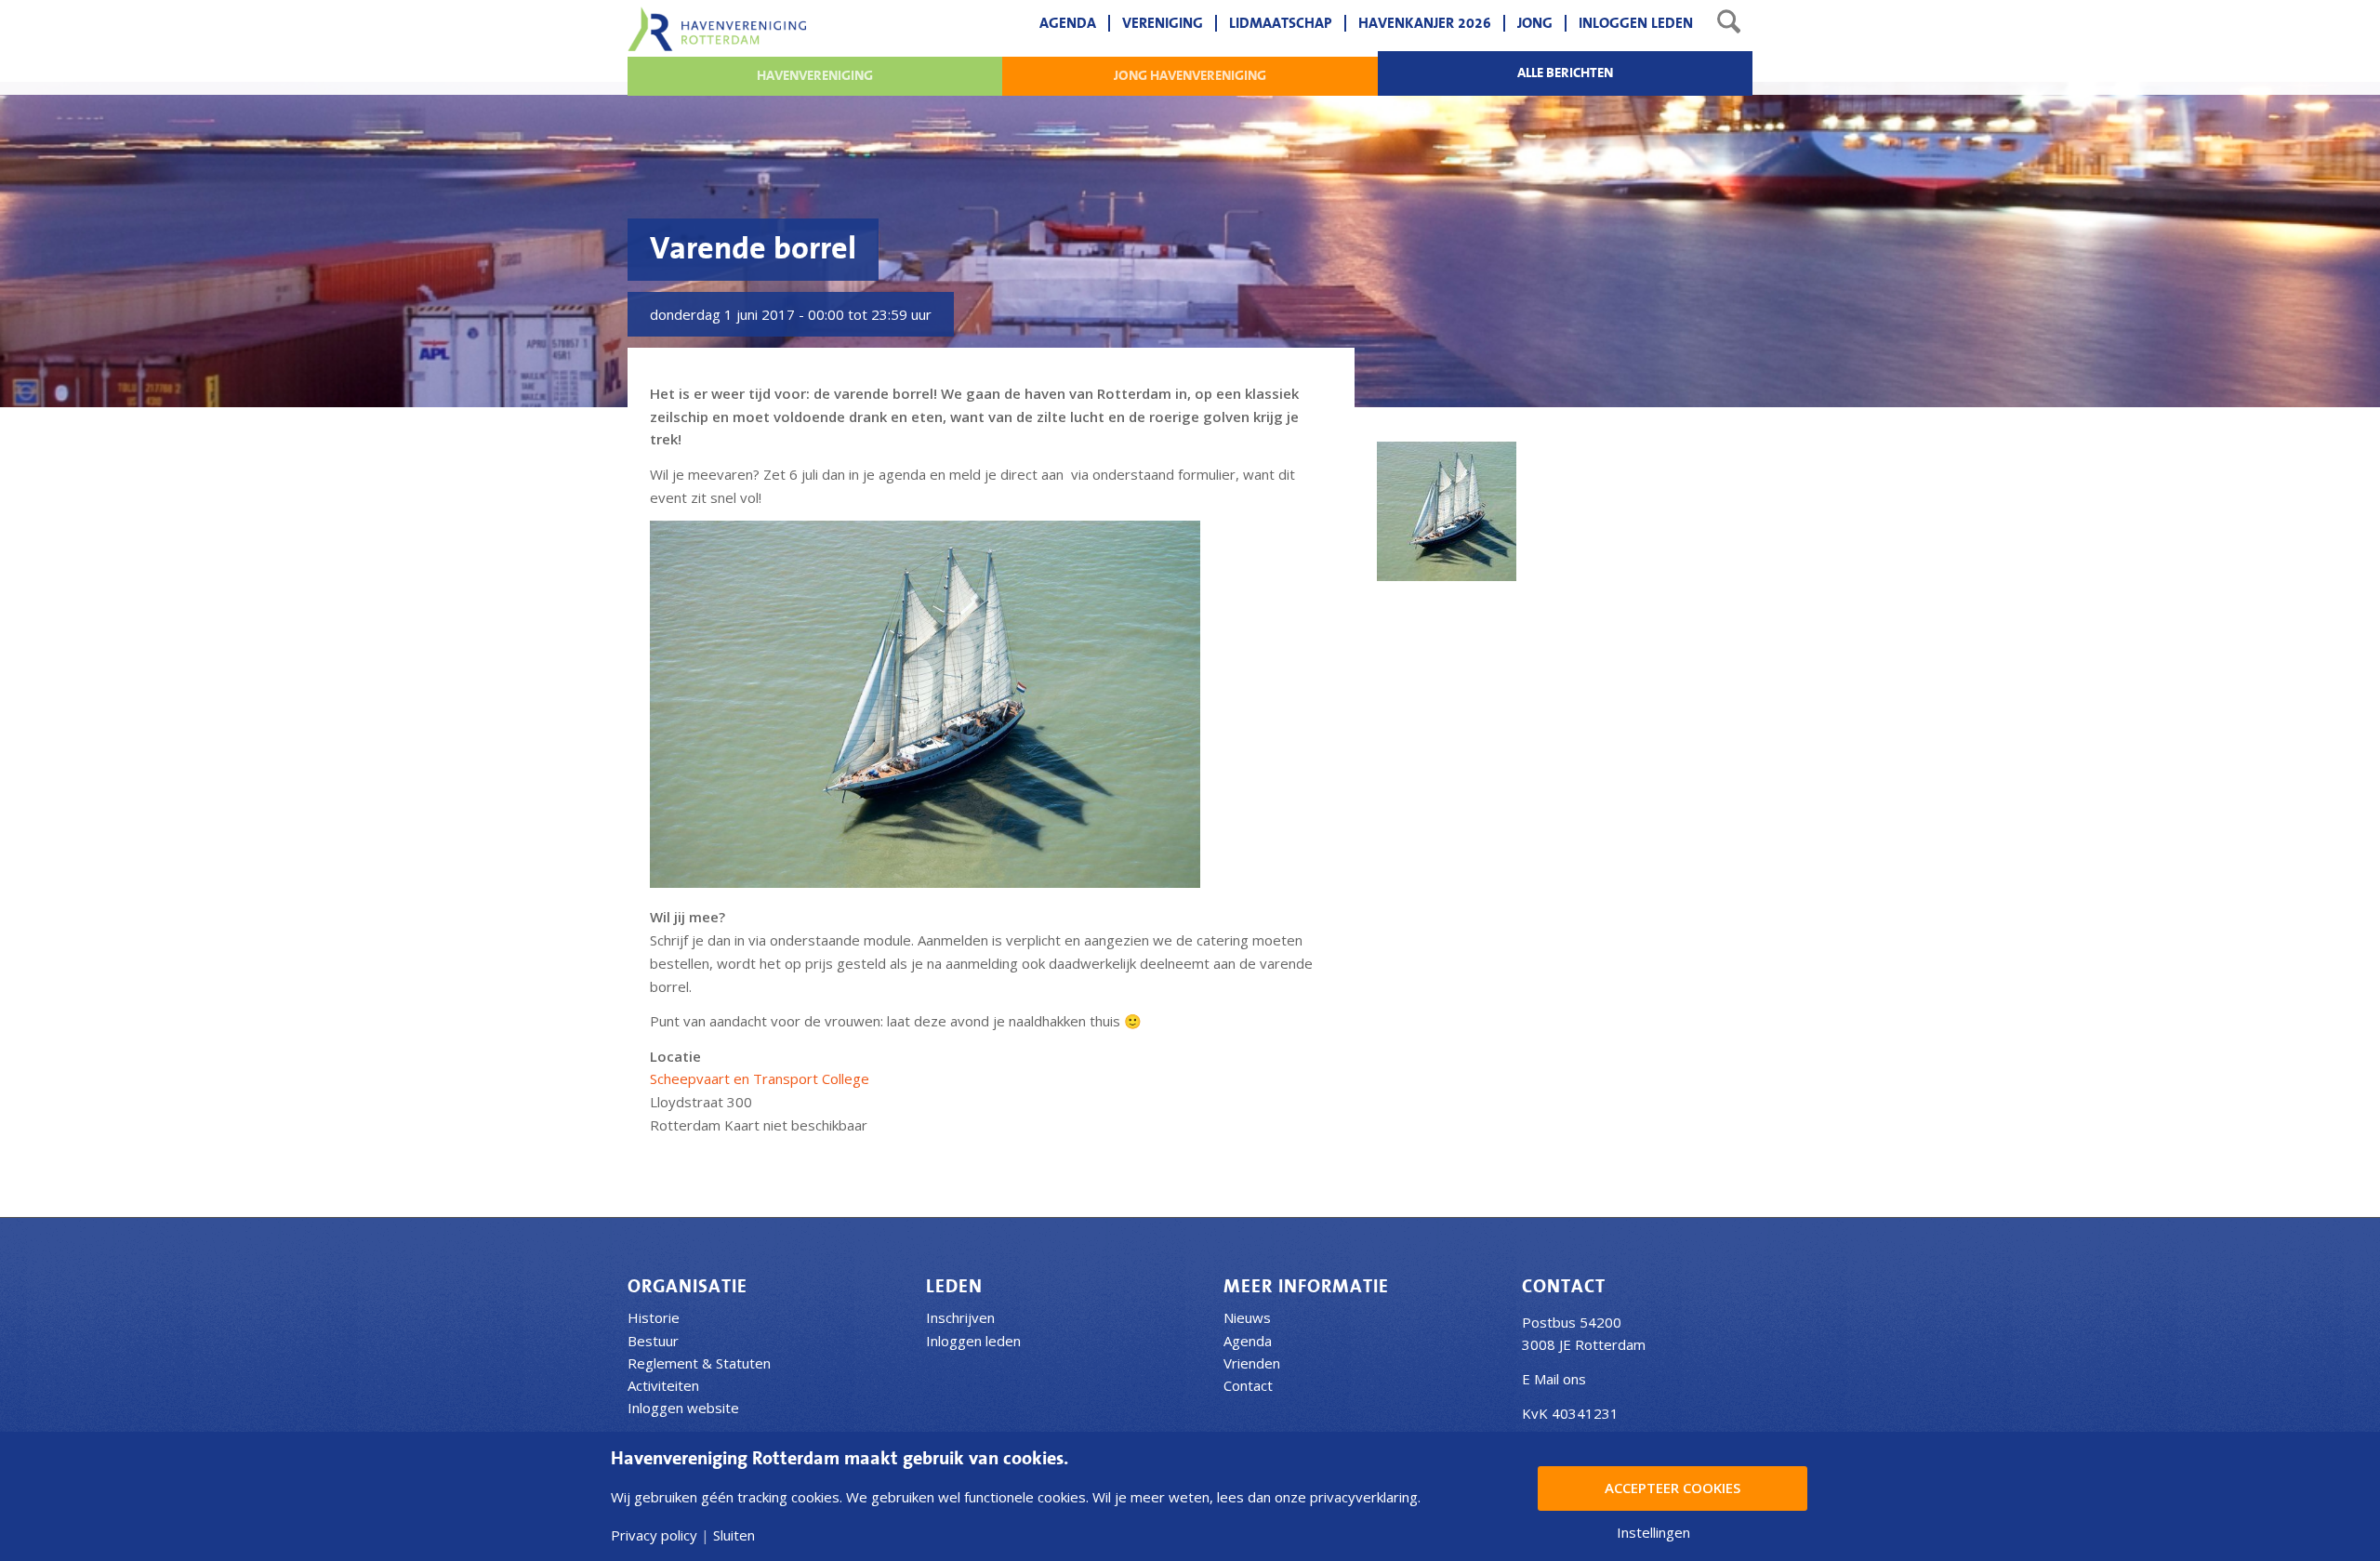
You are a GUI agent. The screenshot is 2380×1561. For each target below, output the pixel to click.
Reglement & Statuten (699, 1363)
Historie (654, 1317)
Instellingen (1653, 1533)
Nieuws (1247, 1317)
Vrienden (1252, 1363)
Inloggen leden (973, 1341)
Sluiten (734, 1535)
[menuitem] (1068, 23)
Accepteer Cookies (1673, 1488)
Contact (1248, 1385)
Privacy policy (654, 1535)
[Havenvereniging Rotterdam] (717, 29)
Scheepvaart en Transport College (760, 1078)
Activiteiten (663, 1385)
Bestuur (653, 1341)
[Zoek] (1729, 23)
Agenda (1248, 1341)
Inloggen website (683, 1408)
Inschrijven (960, 1317)
